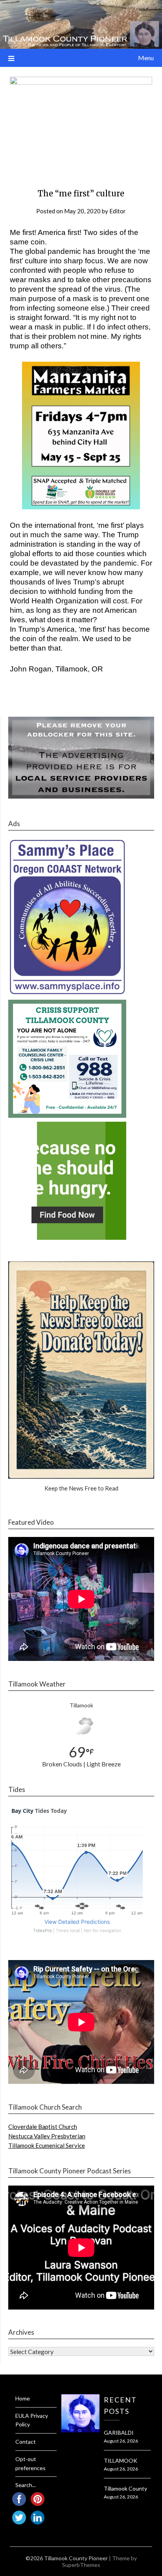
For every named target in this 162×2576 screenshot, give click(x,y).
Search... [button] (26, 2485)
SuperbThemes (81, 2565)
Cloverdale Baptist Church (43, 2127)
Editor (118, 211)
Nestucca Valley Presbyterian (47, 2136)
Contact (26, 2442)
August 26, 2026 (121, 2441)
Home (23, 2398)
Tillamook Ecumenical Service (47, 2145)
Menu (146, 58)
